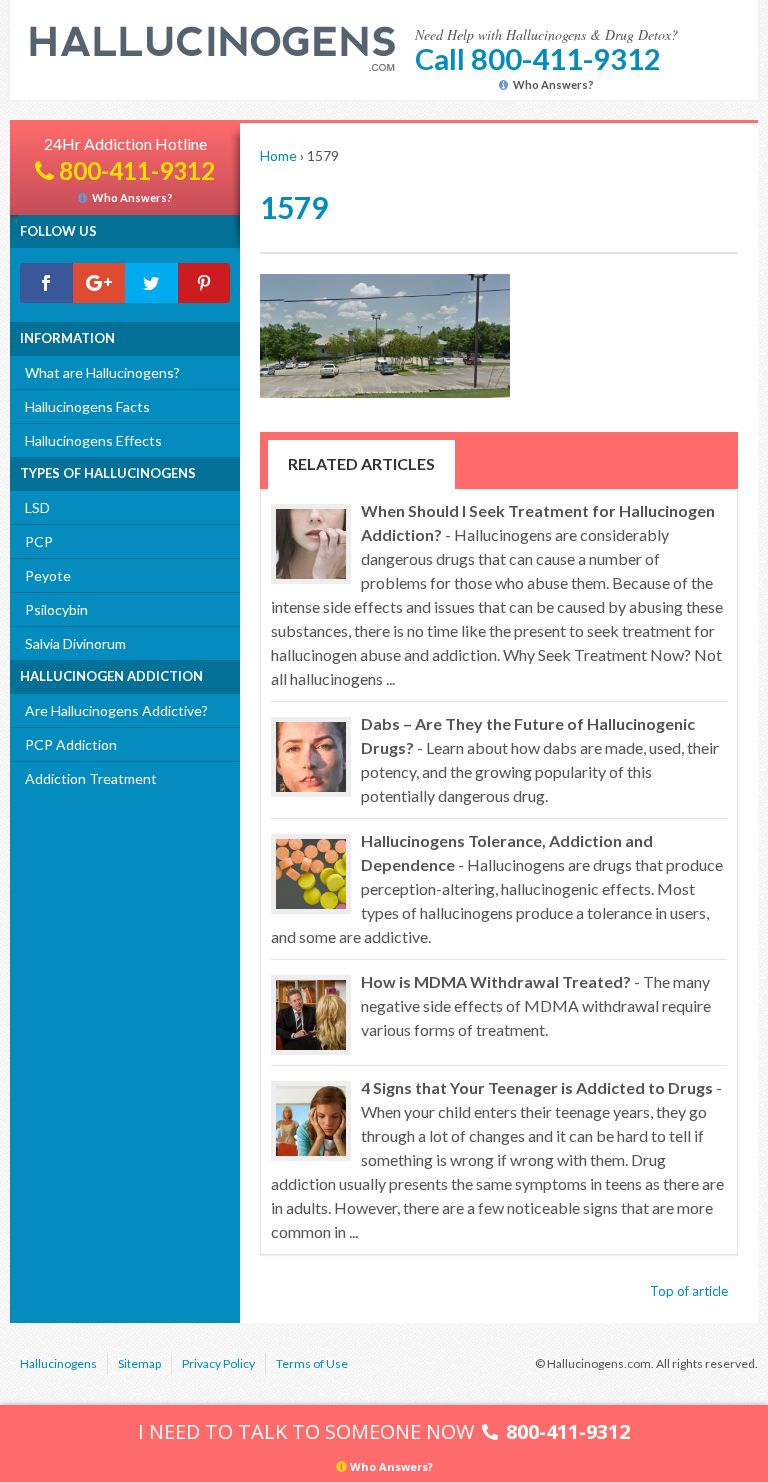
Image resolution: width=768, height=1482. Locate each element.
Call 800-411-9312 (538, 58)
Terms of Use (312, 1363)
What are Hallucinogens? (102, 372)
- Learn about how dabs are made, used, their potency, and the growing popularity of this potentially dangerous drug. (540, 759)
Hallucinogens (58, 1363)
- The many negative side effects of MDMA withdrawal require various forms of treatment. (536, 1005)
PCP (39, 541)
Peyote (48, 575)
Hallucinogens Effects (93, 440)
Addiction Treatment (91, 778)
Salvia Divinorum (75, 643)
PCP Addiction (71, 744)
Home (278, 155)
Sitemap (139, 1363)
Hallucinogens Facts (87, 406)
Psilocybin (56, 609)
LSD (37, 507)
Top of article (689, 1291)
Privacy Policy (218, 1363)
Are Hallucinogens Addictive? (116, 710)
